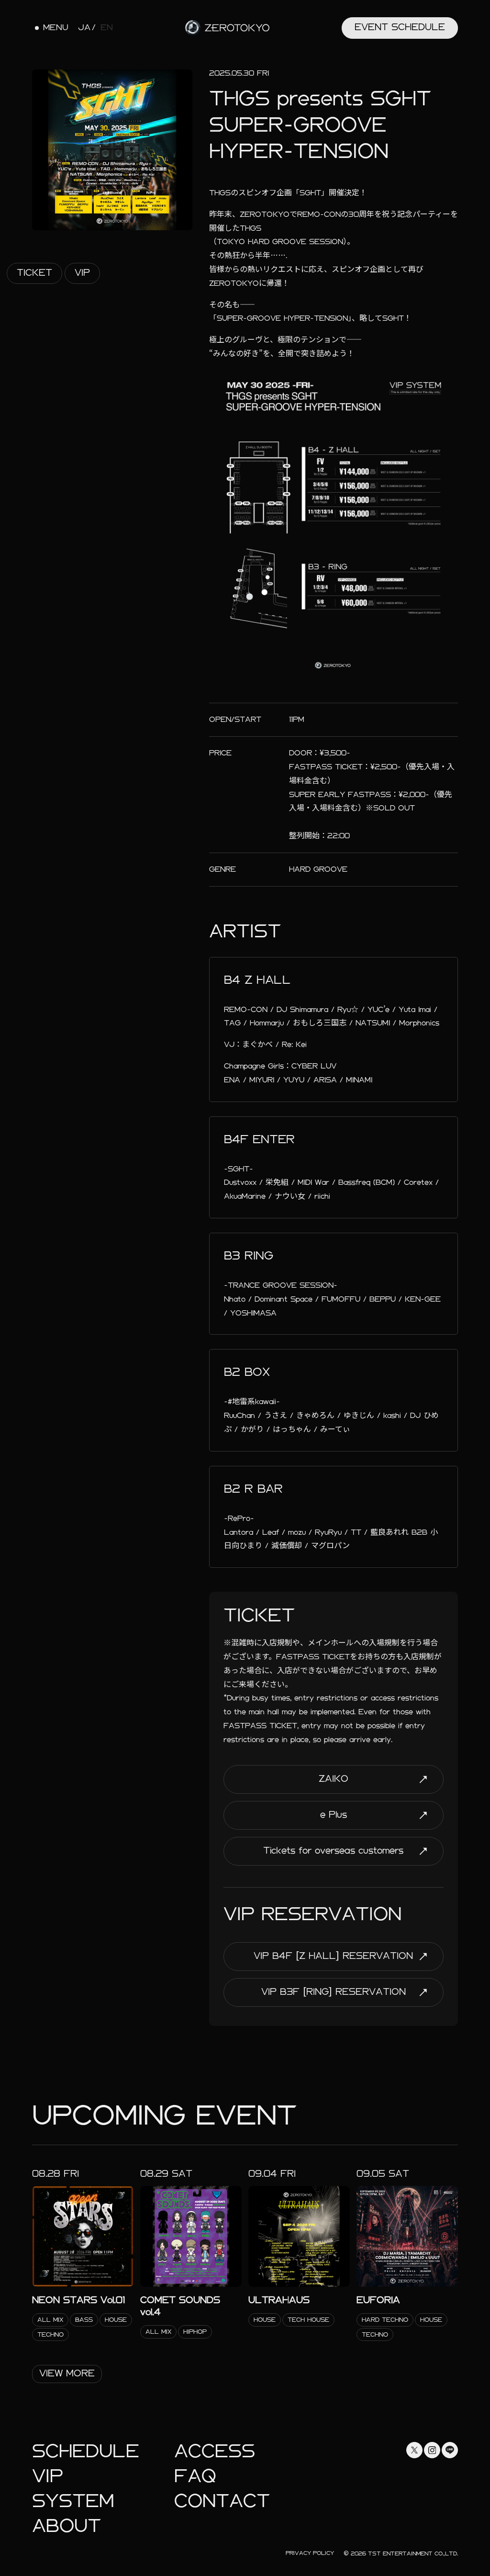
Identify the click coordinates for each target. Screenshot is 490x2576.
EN (107, 28)
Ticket (34, 273)
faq (195, 2476)
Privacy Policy (310, 2553)
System (73, 2501)
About (67, 2526)
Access (215, 2451)
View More (67, 2373)
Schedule (86, 2451)
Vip (82, 273)
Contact (222, 2501)
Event (400, 27)
